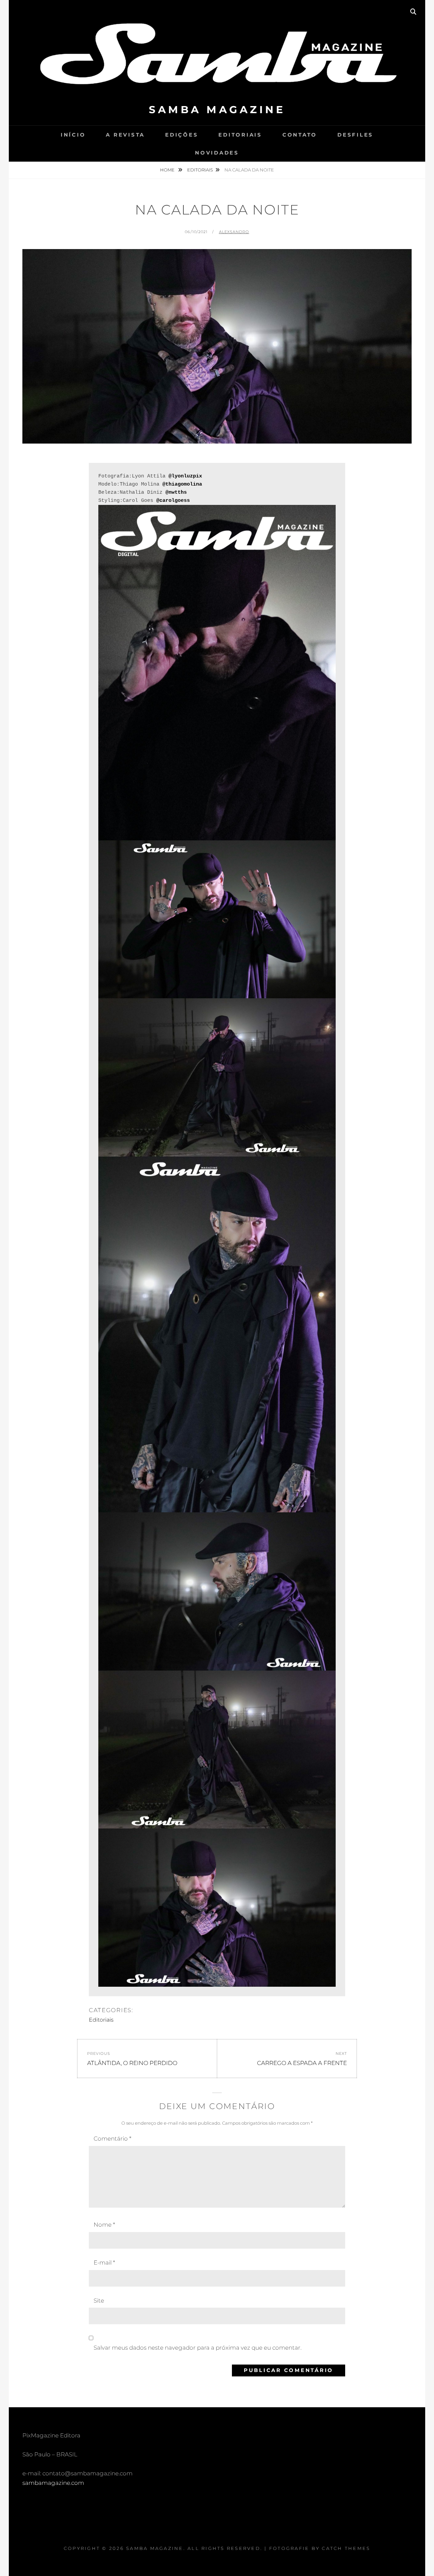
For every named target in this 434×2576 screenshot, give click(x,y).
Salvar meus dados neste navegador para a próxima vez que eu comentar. (198, 2348)
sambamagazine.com (53, 2483)
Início (73, 135)
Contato (300, 135)
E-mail (104, 2263)
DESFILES (355, 135)
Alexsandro (234, 232)
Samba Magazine (217, 110)
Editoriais (240, 135)
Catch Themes (346, 2548)
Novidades (217, 153)
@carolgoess (173, 501)
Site (99, 2301)
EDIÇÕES (182, 135)
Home (168, 170)
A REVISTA (125, 135)
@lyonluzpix (185, 476)
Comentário (112, 2139)
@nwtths (176, 493)
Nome (104, 2225)
